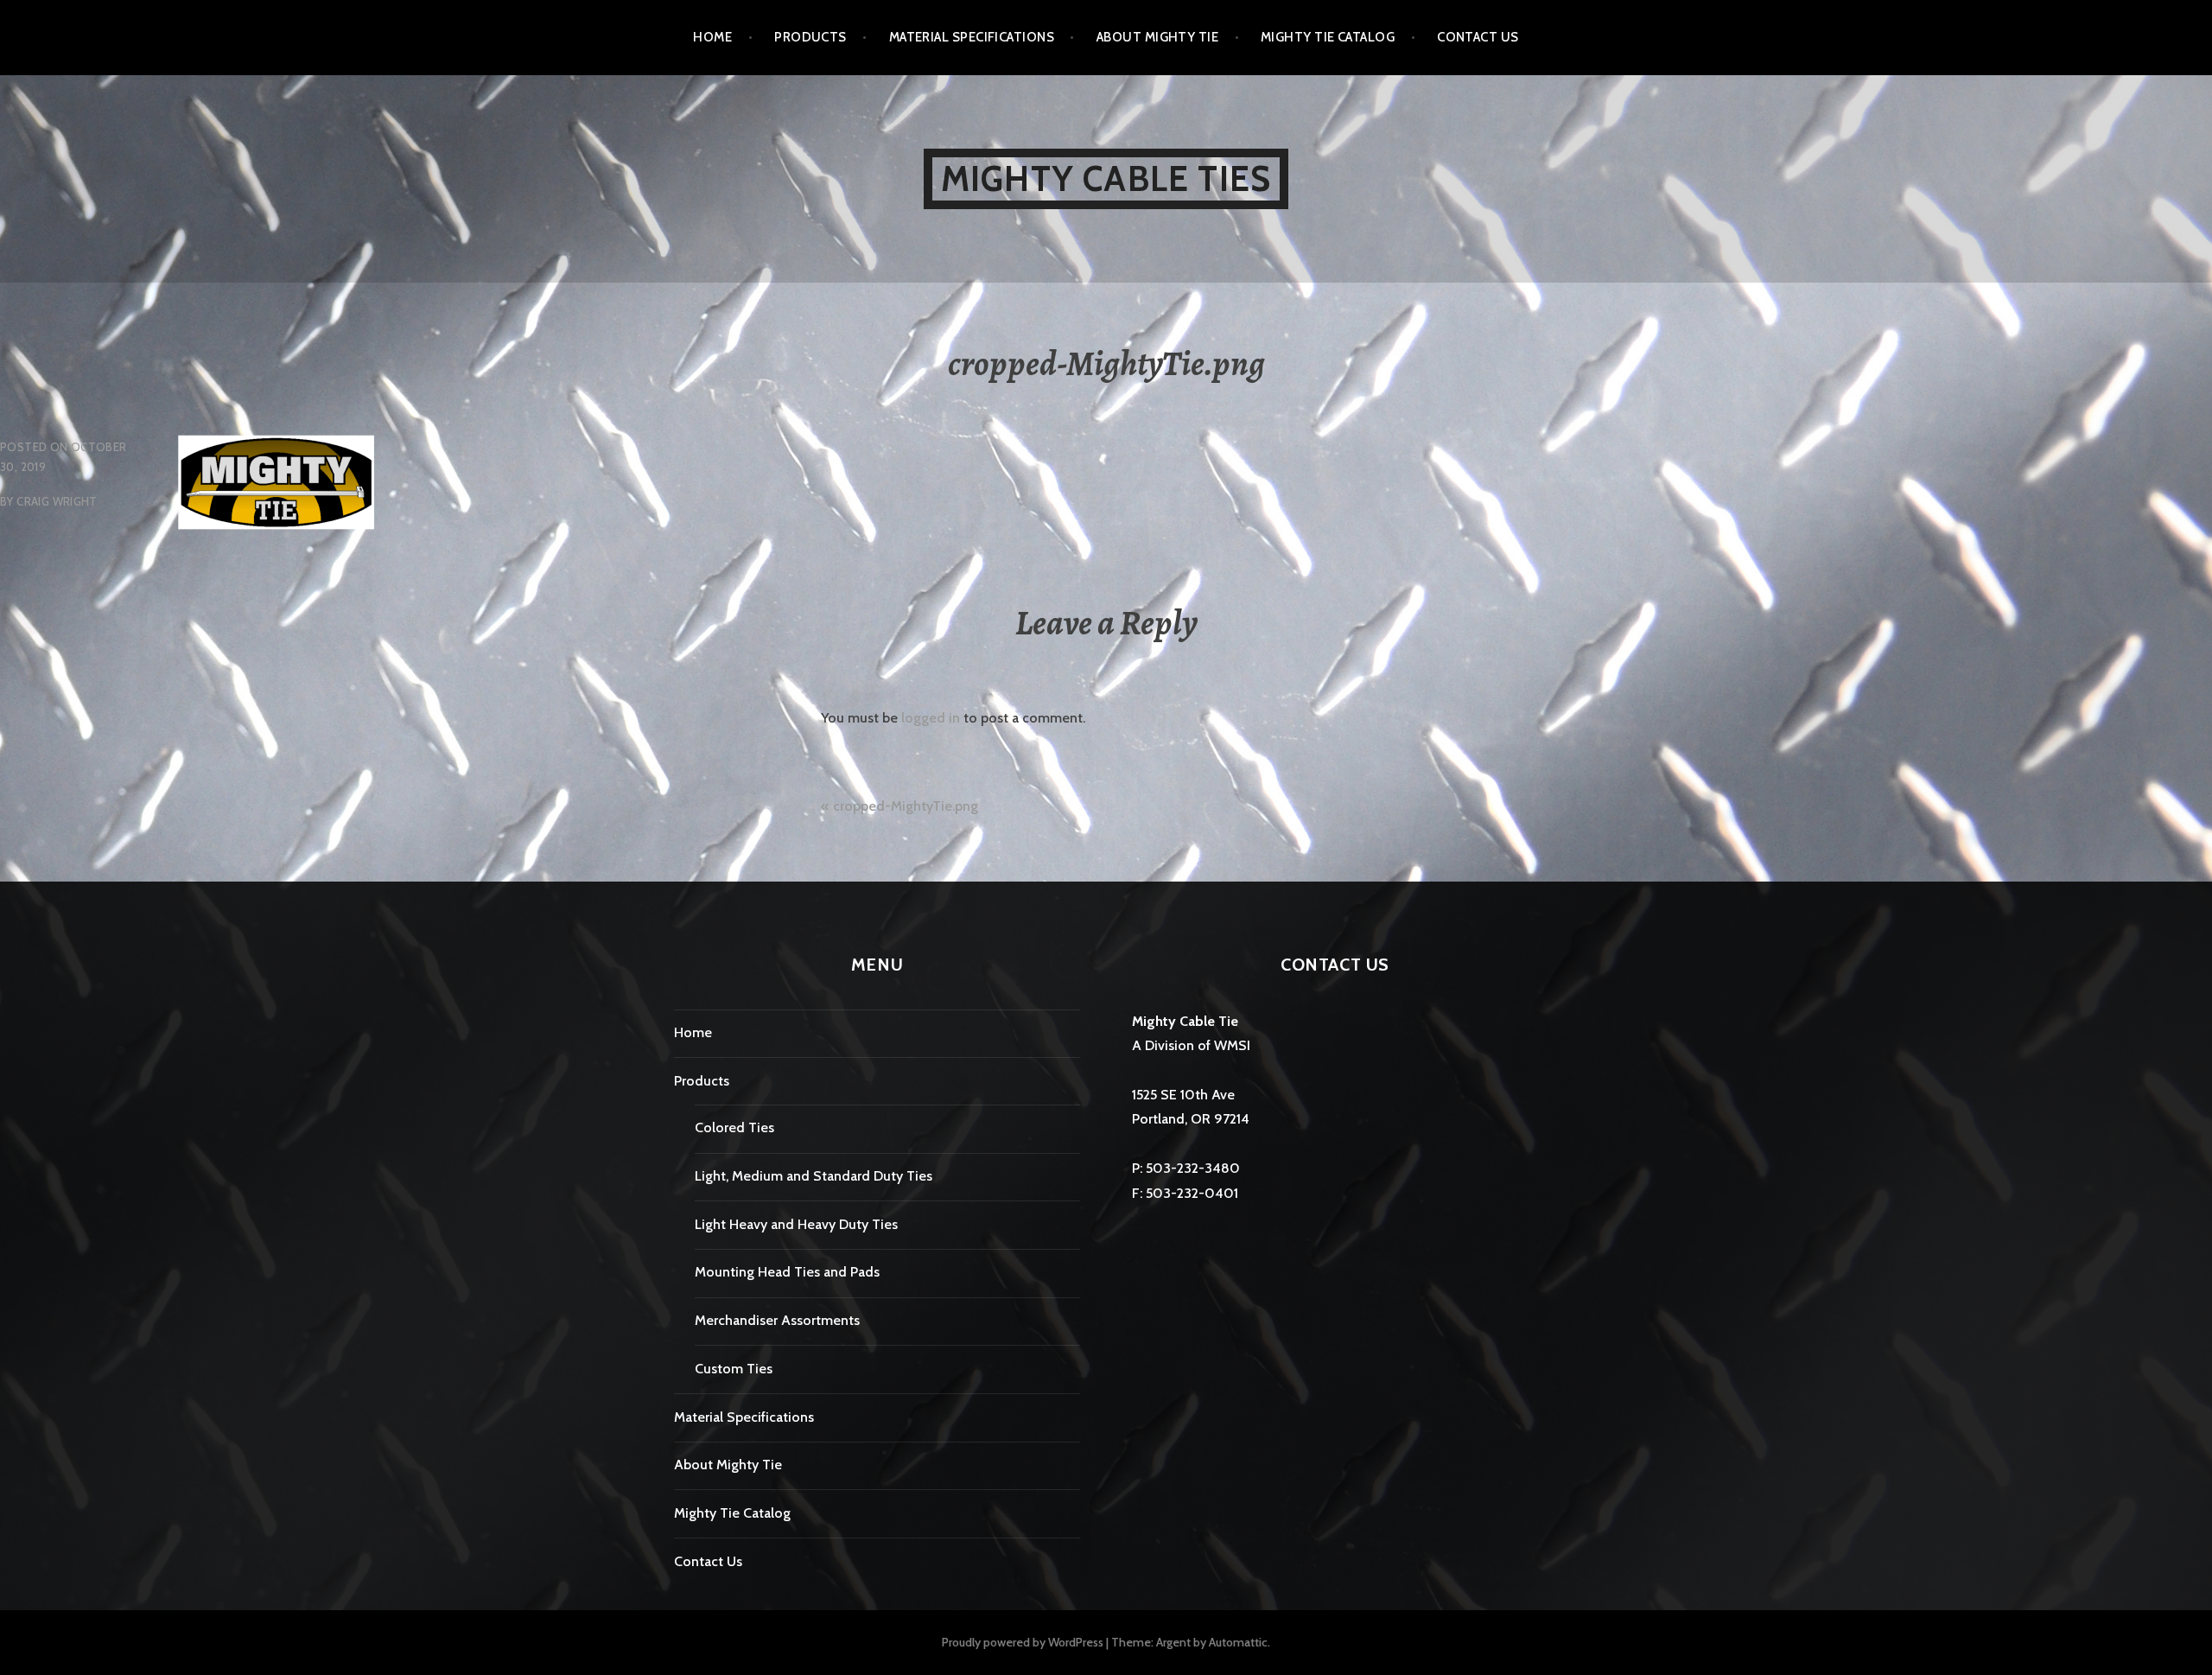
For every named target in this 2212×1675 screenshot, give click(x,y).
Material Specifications (972, 37)
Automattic (1238, 1642)
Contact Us (1478, 37)
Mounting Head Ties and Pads (787, 1272)
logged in (931, 718)
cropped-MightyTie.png (906, 806)
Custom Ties (734, 1369)
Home (712, 37)
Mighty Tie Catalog (1328, 37)
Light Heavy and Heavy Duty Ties (796, 1224)
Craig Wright (57, 501)
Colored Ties (734, 1127)
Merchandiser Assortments (777, 1320)
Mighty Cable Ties (1106, 178)
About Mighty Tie (1157, 37)
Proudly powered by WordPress (1023, 1642)
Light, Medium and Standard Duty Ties (814, 1176)
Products (810, 37)
